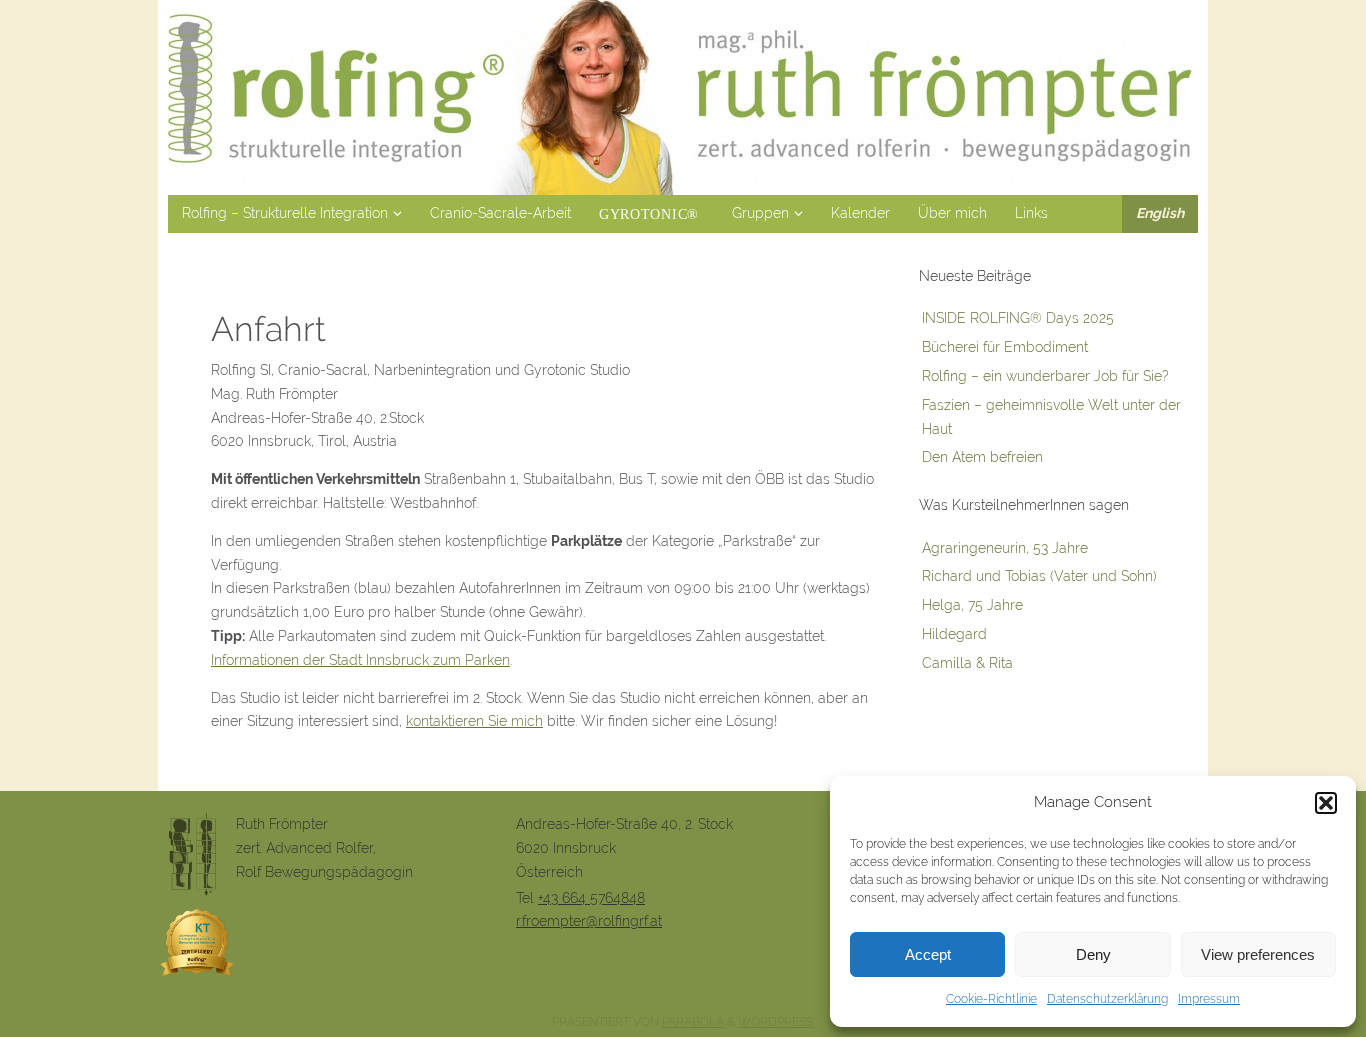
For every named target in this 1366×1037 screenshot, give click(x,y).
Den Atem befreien (982, 457)
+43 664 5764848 (591, 898)
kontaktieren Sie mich (474, 721)
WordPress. (776, 1022)
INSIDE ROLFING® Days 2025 (1018, 318)
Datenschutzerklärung (1107, 999)
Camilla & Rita (967, 663)
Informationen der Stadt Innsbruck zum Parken (360, 660)
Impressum (1209, 999)
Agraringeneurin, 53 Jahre (1005, 548)
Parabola (693, 1022)
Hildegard (954, 634)
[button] (1326, 803)
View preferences (1258, 954)
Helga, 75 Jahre (972, 605)
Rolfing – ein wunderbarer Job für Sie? (1045, 376)
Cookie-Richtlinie (991, 999)
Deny (1093, 954)
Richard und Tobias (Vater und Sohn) (1039, 576)
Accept (928, 954)
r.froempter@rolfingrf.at (589, 921)
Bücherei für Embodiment (1005, 347)
